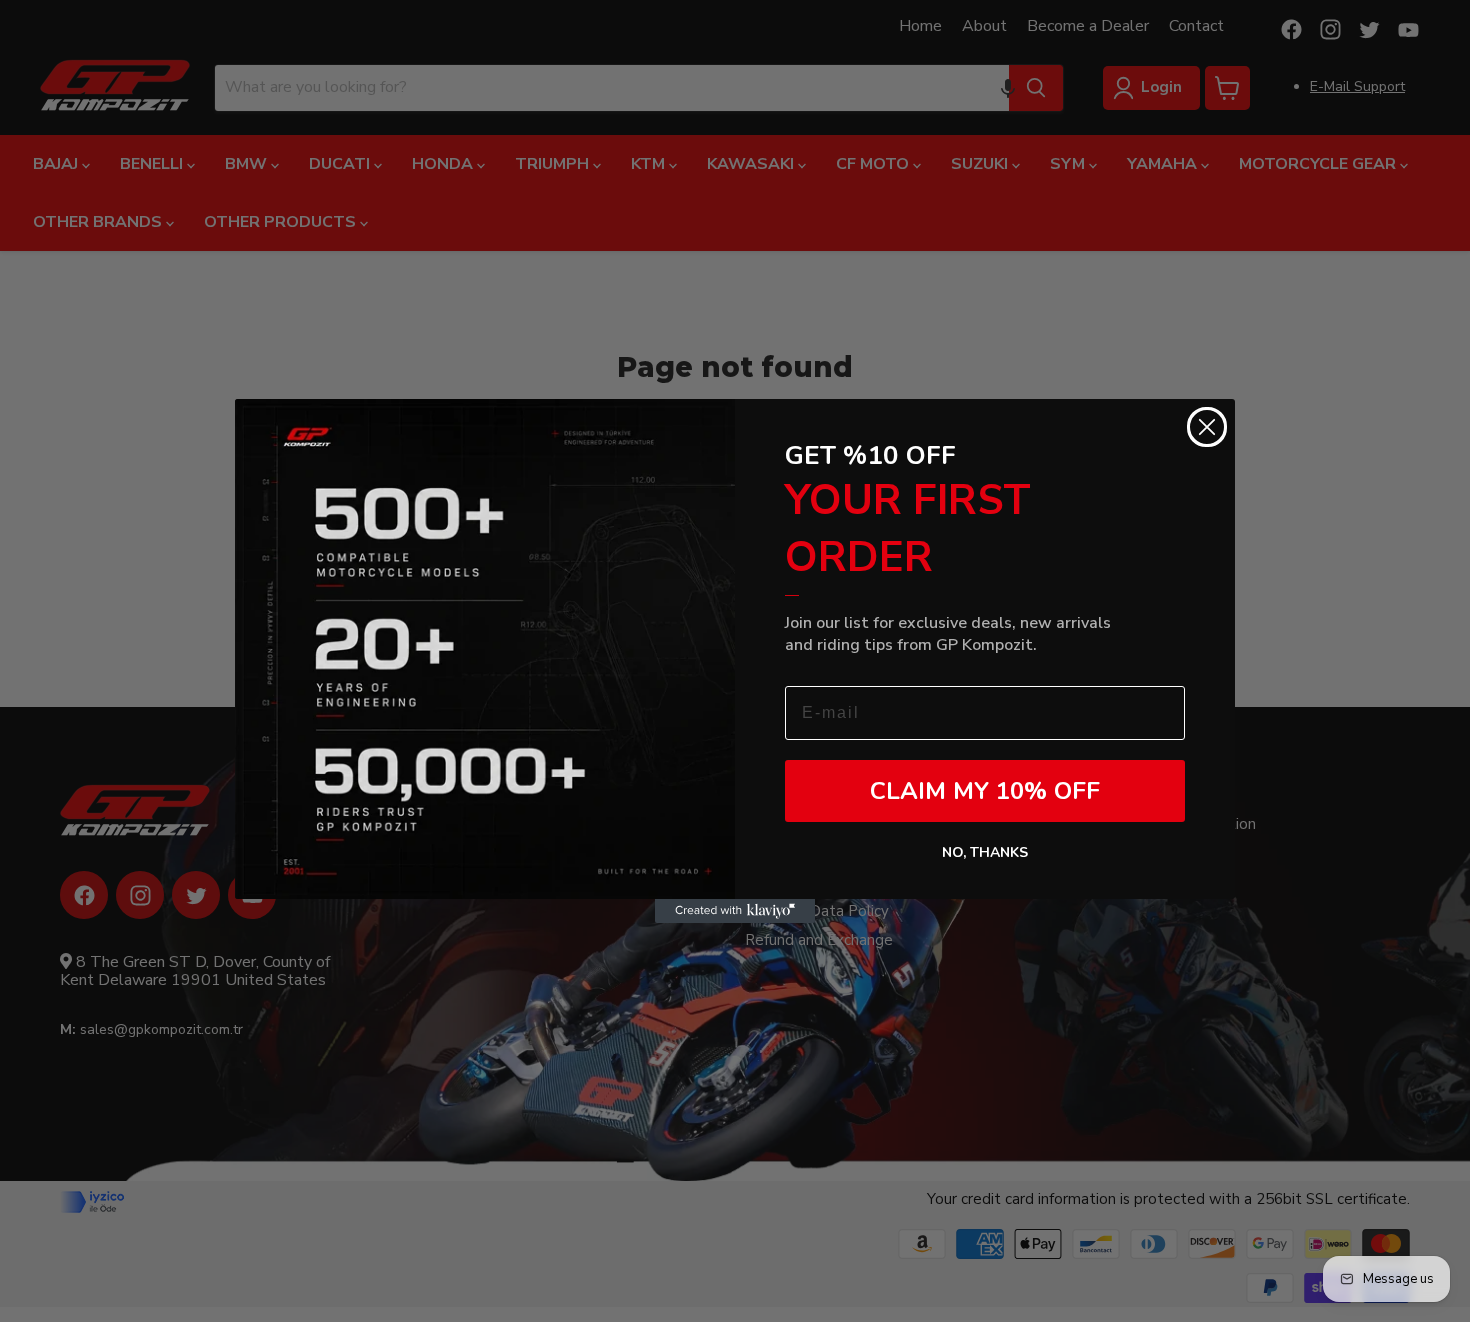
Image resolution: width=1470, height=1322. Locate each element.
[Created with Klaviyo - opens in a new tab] (735, 911)
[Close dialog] (1207, 427)
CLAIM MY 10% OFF (985, 791)
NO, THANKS (985, 852)
